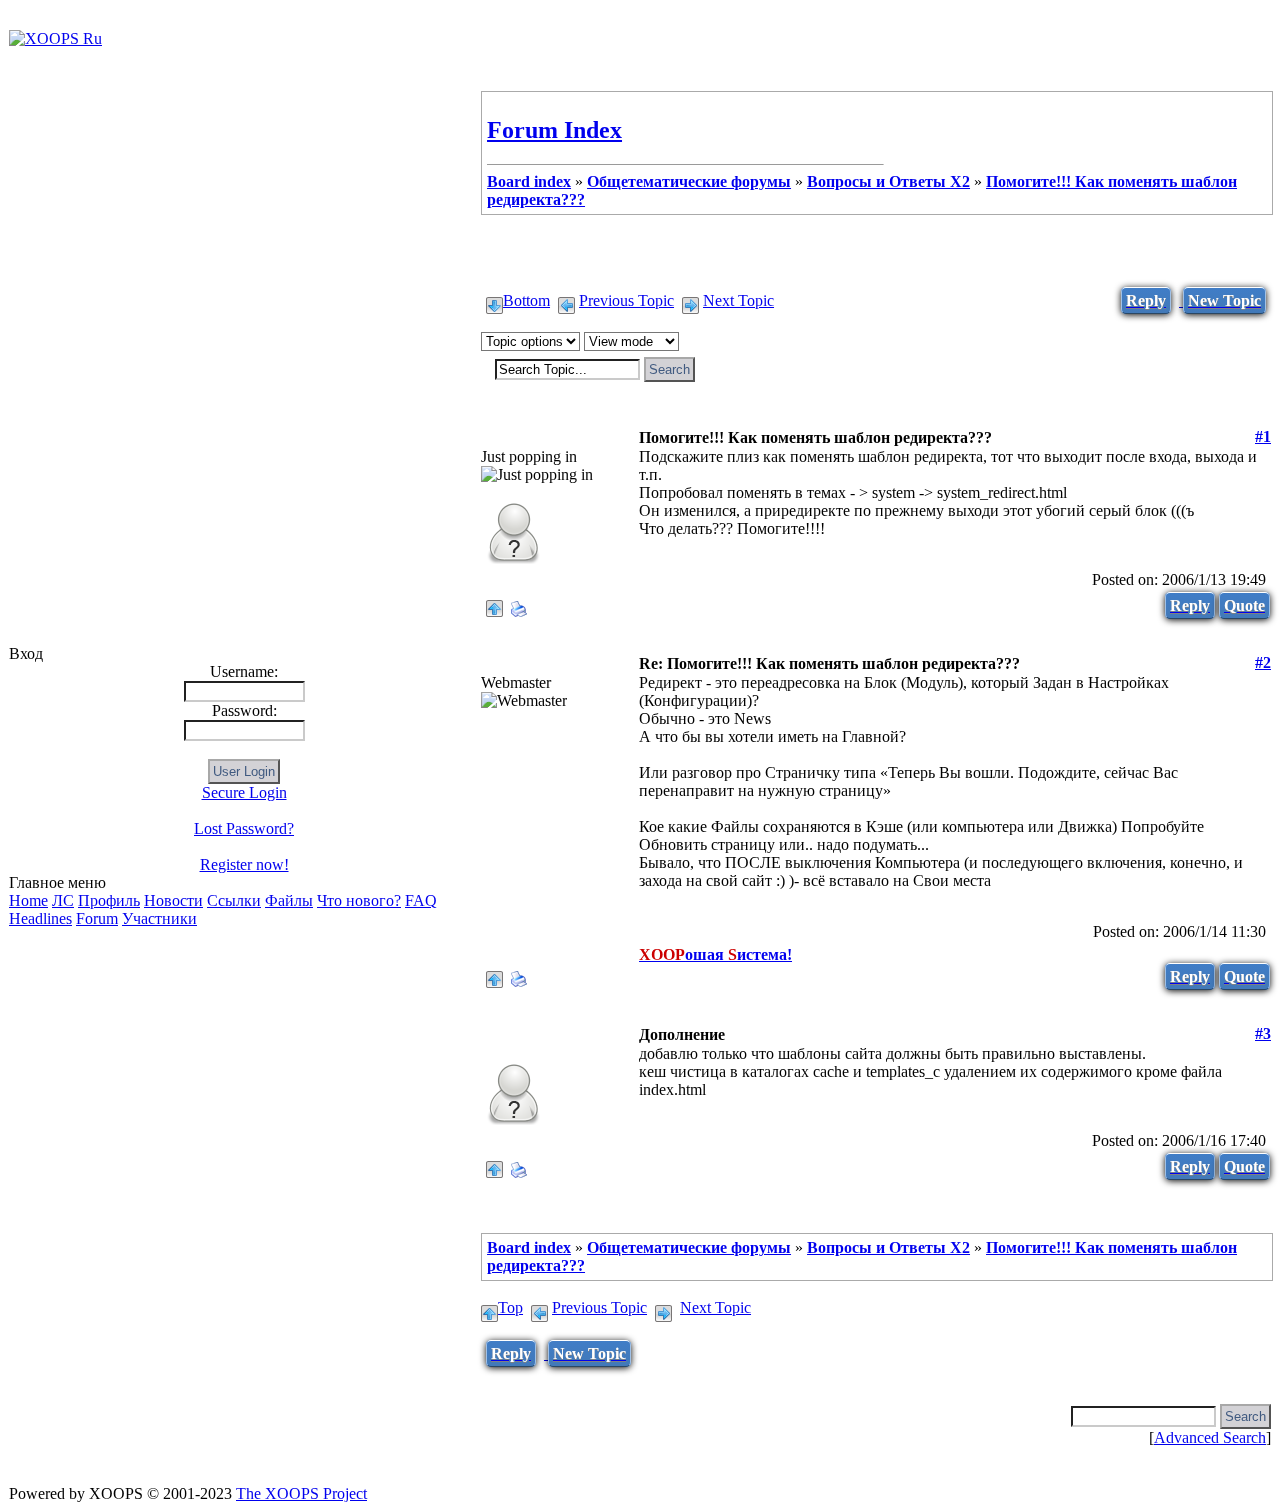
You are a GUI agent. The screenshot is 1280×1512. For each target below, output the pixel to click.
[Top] (494, 603)
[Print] (519, 603)
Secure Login (244, 792)
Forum (97, 918)
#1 (1263, 436)
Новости (173, 900)
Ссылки (234, 900)
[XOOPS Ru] (55, 38)
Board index (529, 181)
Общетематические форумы (689, 181)
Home (28, 900)
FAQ (421, 900)
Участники (159, 918)
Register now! (244, 864)
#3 (1263, 1033)
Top (510, 1307)
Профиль (109, 900)
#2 (1263, 662)
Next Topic (738, 300)
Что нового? (359, 900)
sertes (500, 1034)
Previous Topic (626, 300)
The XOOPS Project (301, 1493)
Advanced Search (1210, 1437)
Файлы (289, 900)
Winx (499, 437)
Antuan (507, 663)
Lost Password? (244, 828)
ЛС (63, 900)
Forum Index (554, 130)
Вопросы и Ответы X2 (888, 181)
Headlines (40, 918)
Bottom (526, 300)
